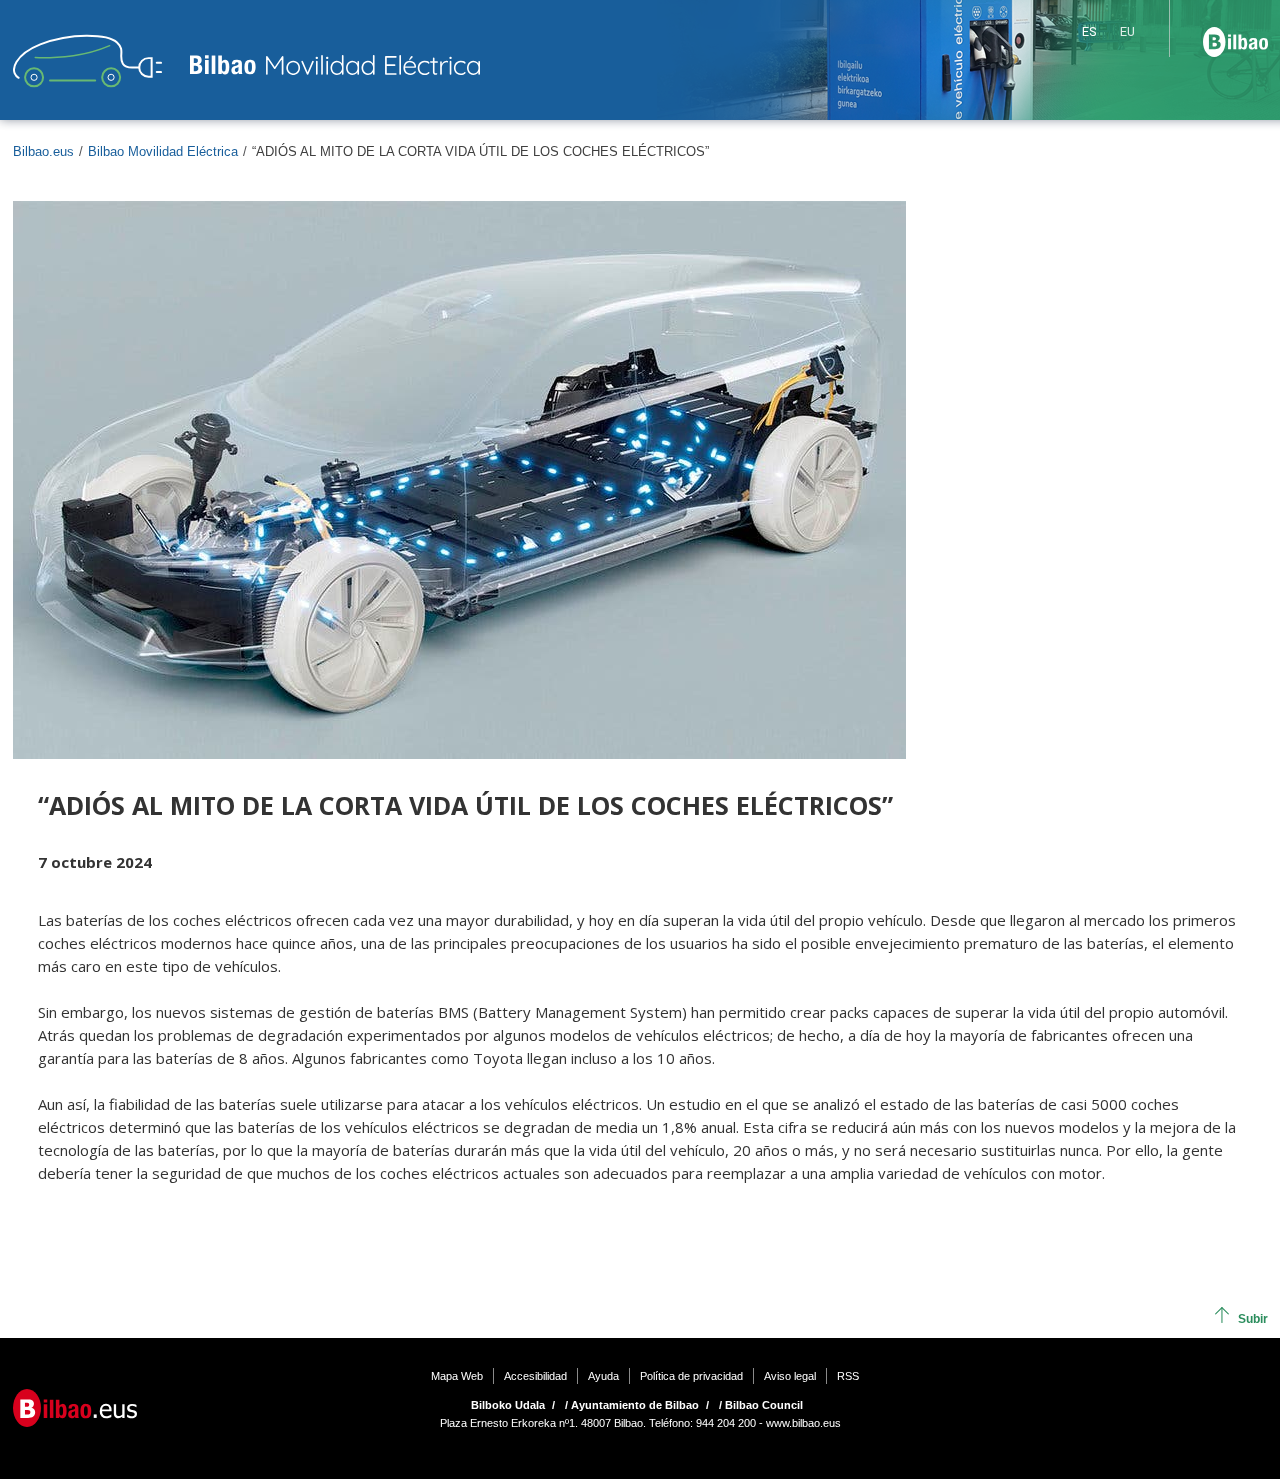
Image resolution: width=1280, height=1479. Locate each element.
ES (1089, 31)
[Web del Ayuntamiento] (75, 1407)
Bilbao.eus (43, 151)
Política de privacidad (691, 1376)
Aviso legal (790, 1376)
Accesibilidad (535, 1376)
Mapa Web (457, 1376)
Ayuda (603, 1376)
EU (1127, 31)
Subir (1253, 1319)
